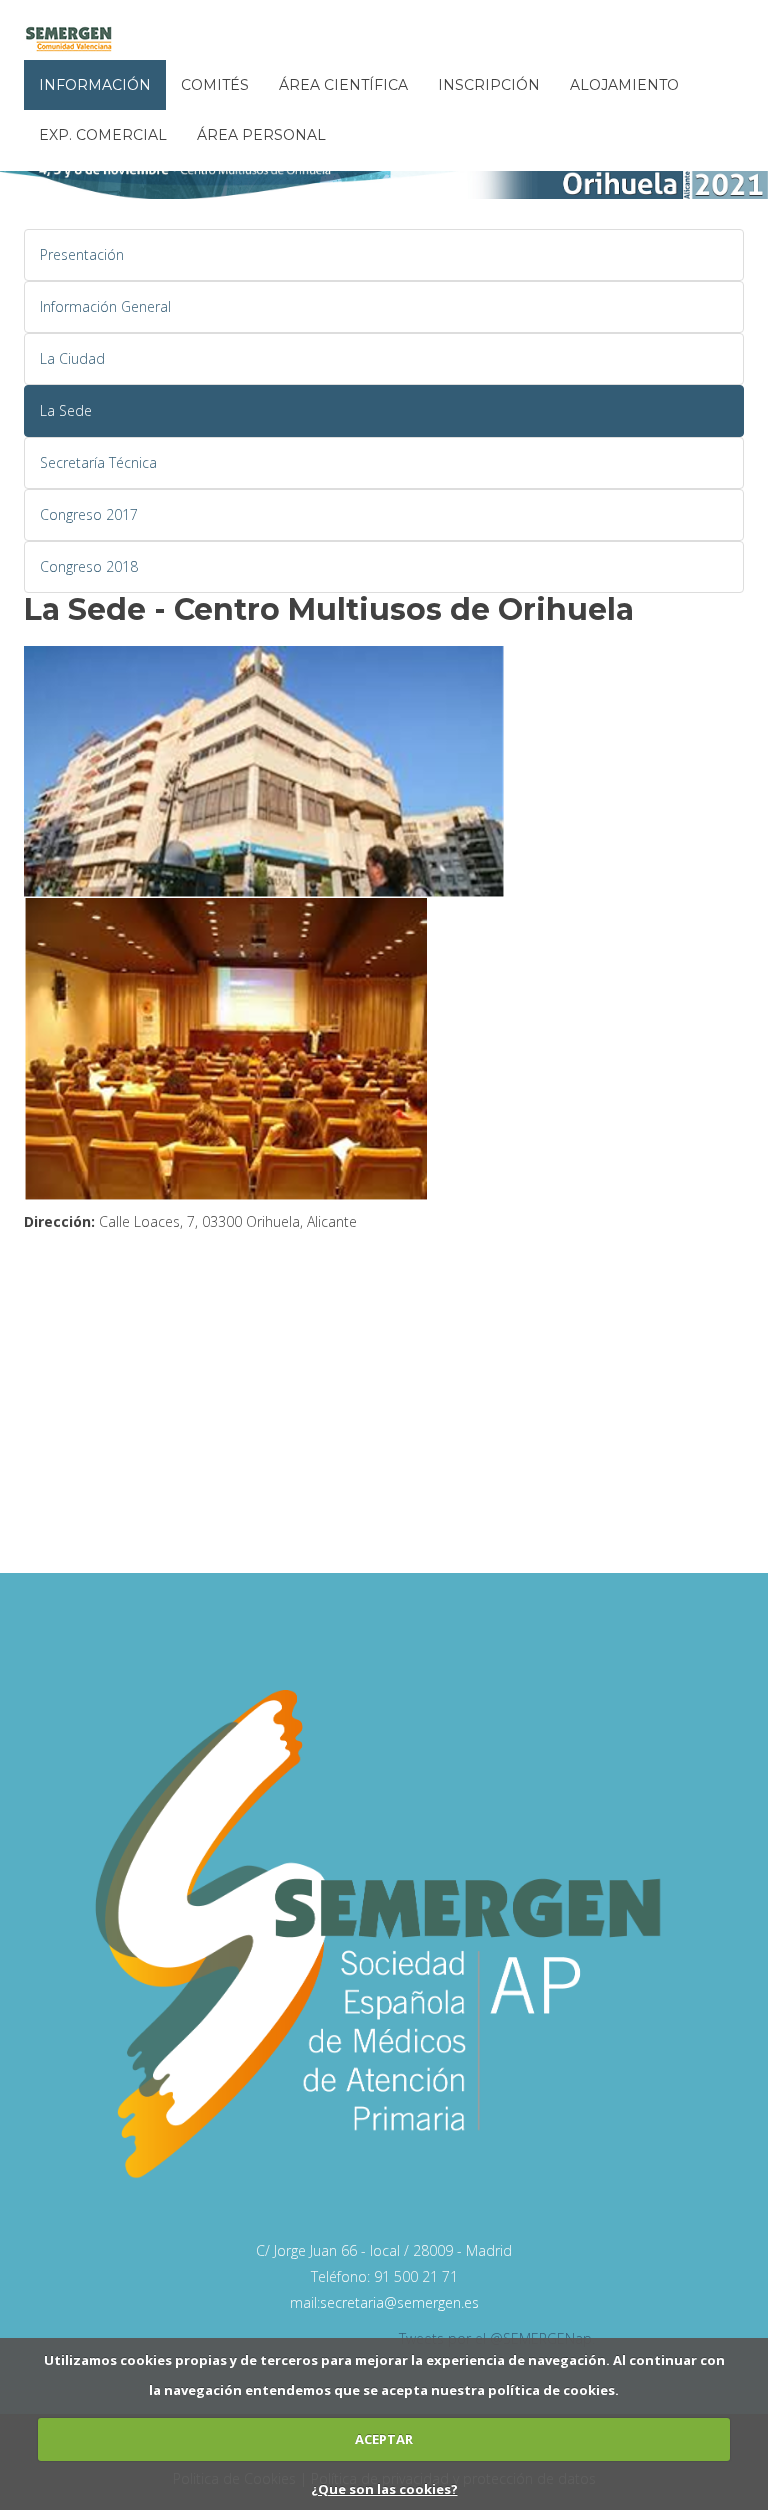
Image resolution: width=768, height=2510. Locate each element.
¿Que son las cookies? (384, 2489)
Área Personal (261, 135)
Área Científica (343, 85)
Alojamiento (624, 85)
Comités (215, 85)
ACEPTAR (384, 2439)
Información (95, 85)
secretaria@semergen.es (399, 2302)
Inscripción (489, 85)
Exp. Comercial (103, 135)
